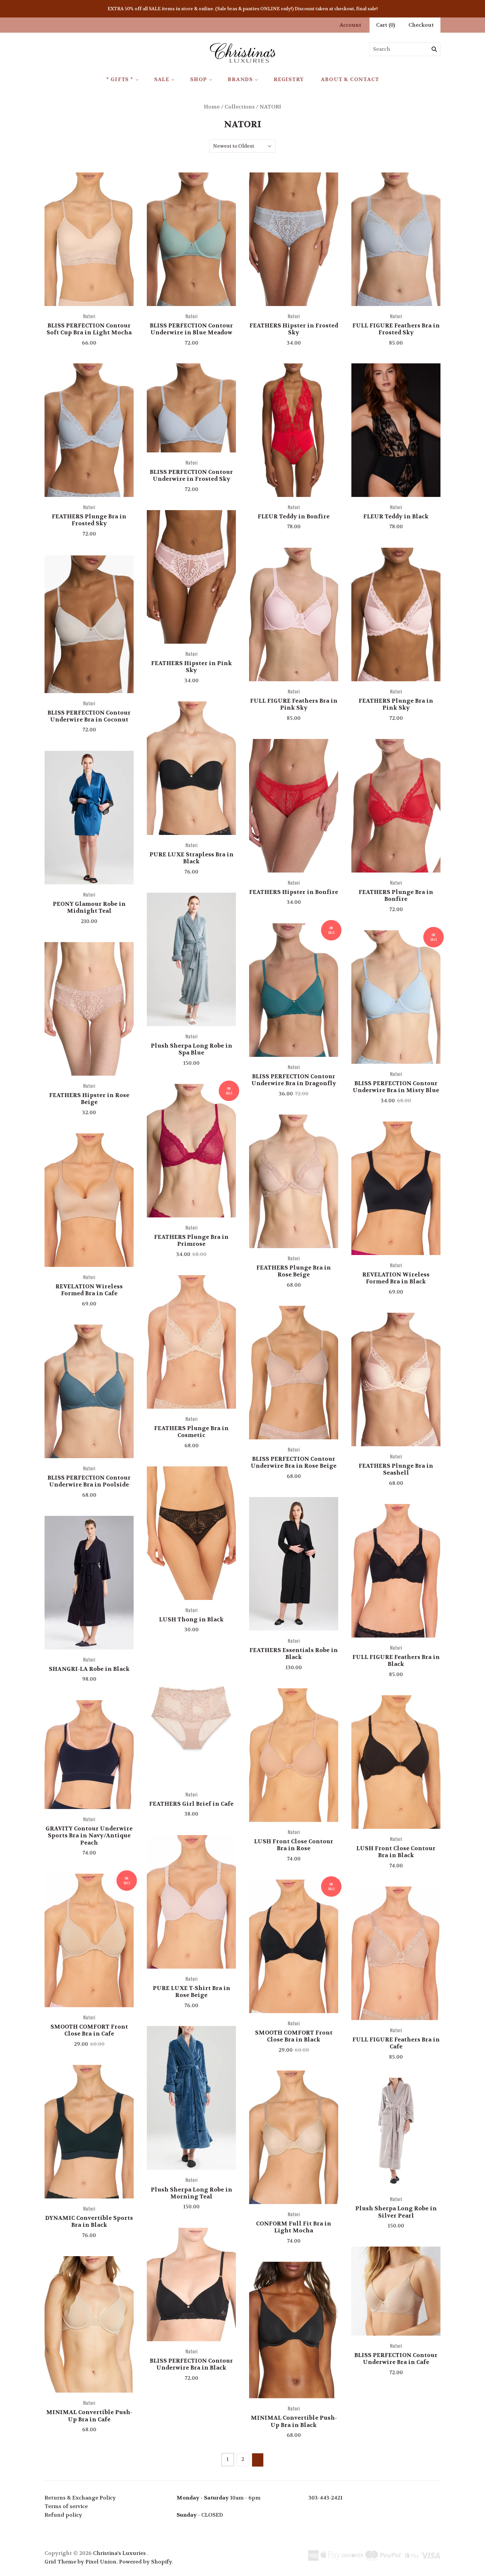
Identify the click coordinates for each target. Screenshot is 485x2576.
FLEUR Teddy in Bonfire (294, 516)
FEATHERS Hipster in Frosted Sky (294, 329)
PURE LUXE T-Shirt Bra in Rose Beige (192, 1992)
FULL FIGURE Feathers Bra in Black (396, 1660)
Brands (240, 79)
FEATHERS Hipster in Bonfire (294, 892)
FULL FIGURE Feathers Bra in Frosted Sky (396, 329)
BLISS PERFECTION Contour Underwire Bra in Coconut (89, 716)
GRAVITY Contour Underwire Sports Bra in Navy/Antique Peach (89, 1836)
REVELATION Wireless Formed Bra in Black (396, 1278)
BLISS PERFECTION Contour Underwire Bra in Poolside (89, 1481)
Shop (198, 79)
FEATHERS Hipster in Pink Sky (192, 667)
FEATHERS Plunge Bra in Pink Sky (396, 704)
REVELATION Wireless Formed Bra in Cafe (89, 1290)
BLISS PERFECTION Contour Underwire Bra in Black (191, 2364)
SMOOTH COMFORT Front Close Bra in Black (294, 2036)
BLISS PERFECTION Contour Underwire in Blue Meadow (191, 329)
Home (212, 107)
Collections (240, 107)
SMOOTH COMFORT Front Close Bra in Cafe (89, 2030)
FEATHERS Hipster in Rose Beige (89, 1099)
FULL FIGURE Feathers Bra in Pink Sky (294, 704)
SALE (162, 79)
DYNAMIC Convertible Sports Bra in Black (89, 2221)
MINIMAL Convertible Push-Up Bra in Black (294, 2421)
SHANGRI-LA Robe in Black (89, 1669)
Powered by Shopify (145, 2562)
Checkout (421, 25)
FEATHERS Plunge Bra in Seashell (396, 1469)
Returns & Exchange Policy (80, 2498)
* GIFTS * (120, 79)
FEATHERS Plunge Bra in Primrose (191, 1240)
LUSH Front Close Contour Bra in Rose (294, 1845)
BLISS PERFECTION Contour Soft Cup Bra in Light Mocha (89, 329)
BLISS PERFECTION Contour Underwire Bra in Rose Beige (294, 1462)
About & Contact (350, 79)
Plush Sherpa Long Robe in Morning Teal (192, 2193)
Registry (289, 79)
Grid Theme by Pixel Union (81, 2562)
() (386, 25)
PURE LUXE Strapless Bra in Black (192, 858)
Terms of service (66, 2506)
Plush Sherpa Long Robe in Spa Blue (192, 1049)
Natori (89, 316)
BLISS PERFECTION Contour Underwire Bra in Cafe (396, 2359)
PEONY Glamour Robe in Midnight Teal (89, 907)
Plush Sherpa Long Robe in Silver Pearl (396, 2212)
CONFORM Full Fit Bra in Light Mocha (294, 2227)
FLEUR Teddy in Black (396, 516)
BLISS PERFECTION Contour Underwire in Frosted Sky (191, 475)
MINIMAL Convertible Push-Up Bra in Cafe (89, 2416)
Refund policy (63, 2515)
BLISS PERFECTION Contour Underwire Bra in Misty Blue (396, 1087)
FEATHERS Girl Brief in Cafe (191, 1804)
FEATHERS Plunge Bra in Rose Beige (294, 1271)
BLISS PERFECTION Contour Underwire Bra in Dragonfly (294, 1080)
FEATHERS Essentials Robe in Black (294, 1654)
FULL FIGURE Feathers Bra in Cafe (396, 2043)
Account (350, 25)
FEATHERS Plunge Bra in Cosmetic (191, 1432)
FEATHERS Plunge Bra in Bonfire (396, 895)
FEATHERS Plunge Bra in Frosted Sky (89, 520)
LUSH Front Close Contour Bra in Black (396, 1852)
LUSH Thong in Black (191, 1619)
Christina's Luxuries (119, 2553)
